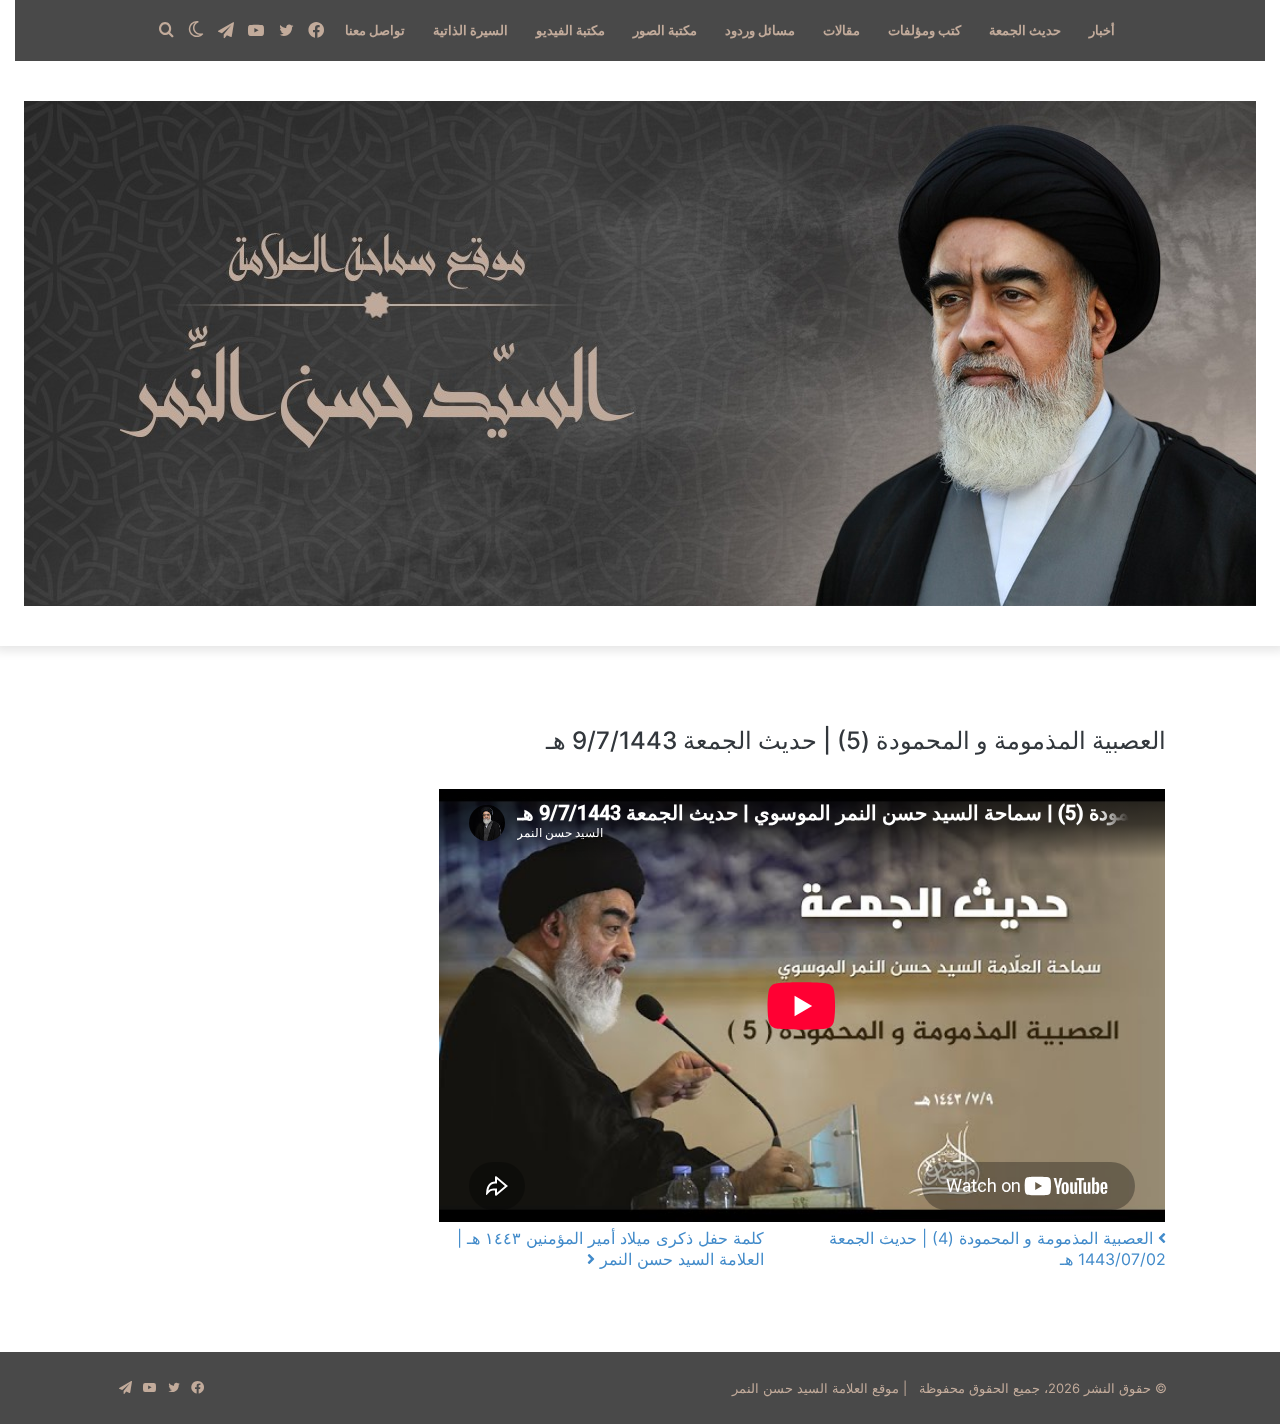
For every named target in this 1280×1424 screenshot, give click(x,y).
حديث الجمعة (1025, 30)
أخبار (1102, 30)
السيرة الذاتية (470, 30)
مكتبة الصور (665, 30)
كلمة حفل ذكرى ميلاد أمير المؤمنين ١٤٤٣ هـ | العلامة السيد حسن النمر (610, 1248)
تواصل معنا (375, 30)
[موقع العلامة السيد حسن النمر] (640, 353)
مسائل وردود (760, 30)
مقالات (841, 30)
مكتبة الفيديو (570, 30)
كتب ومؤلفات (924, 30)
